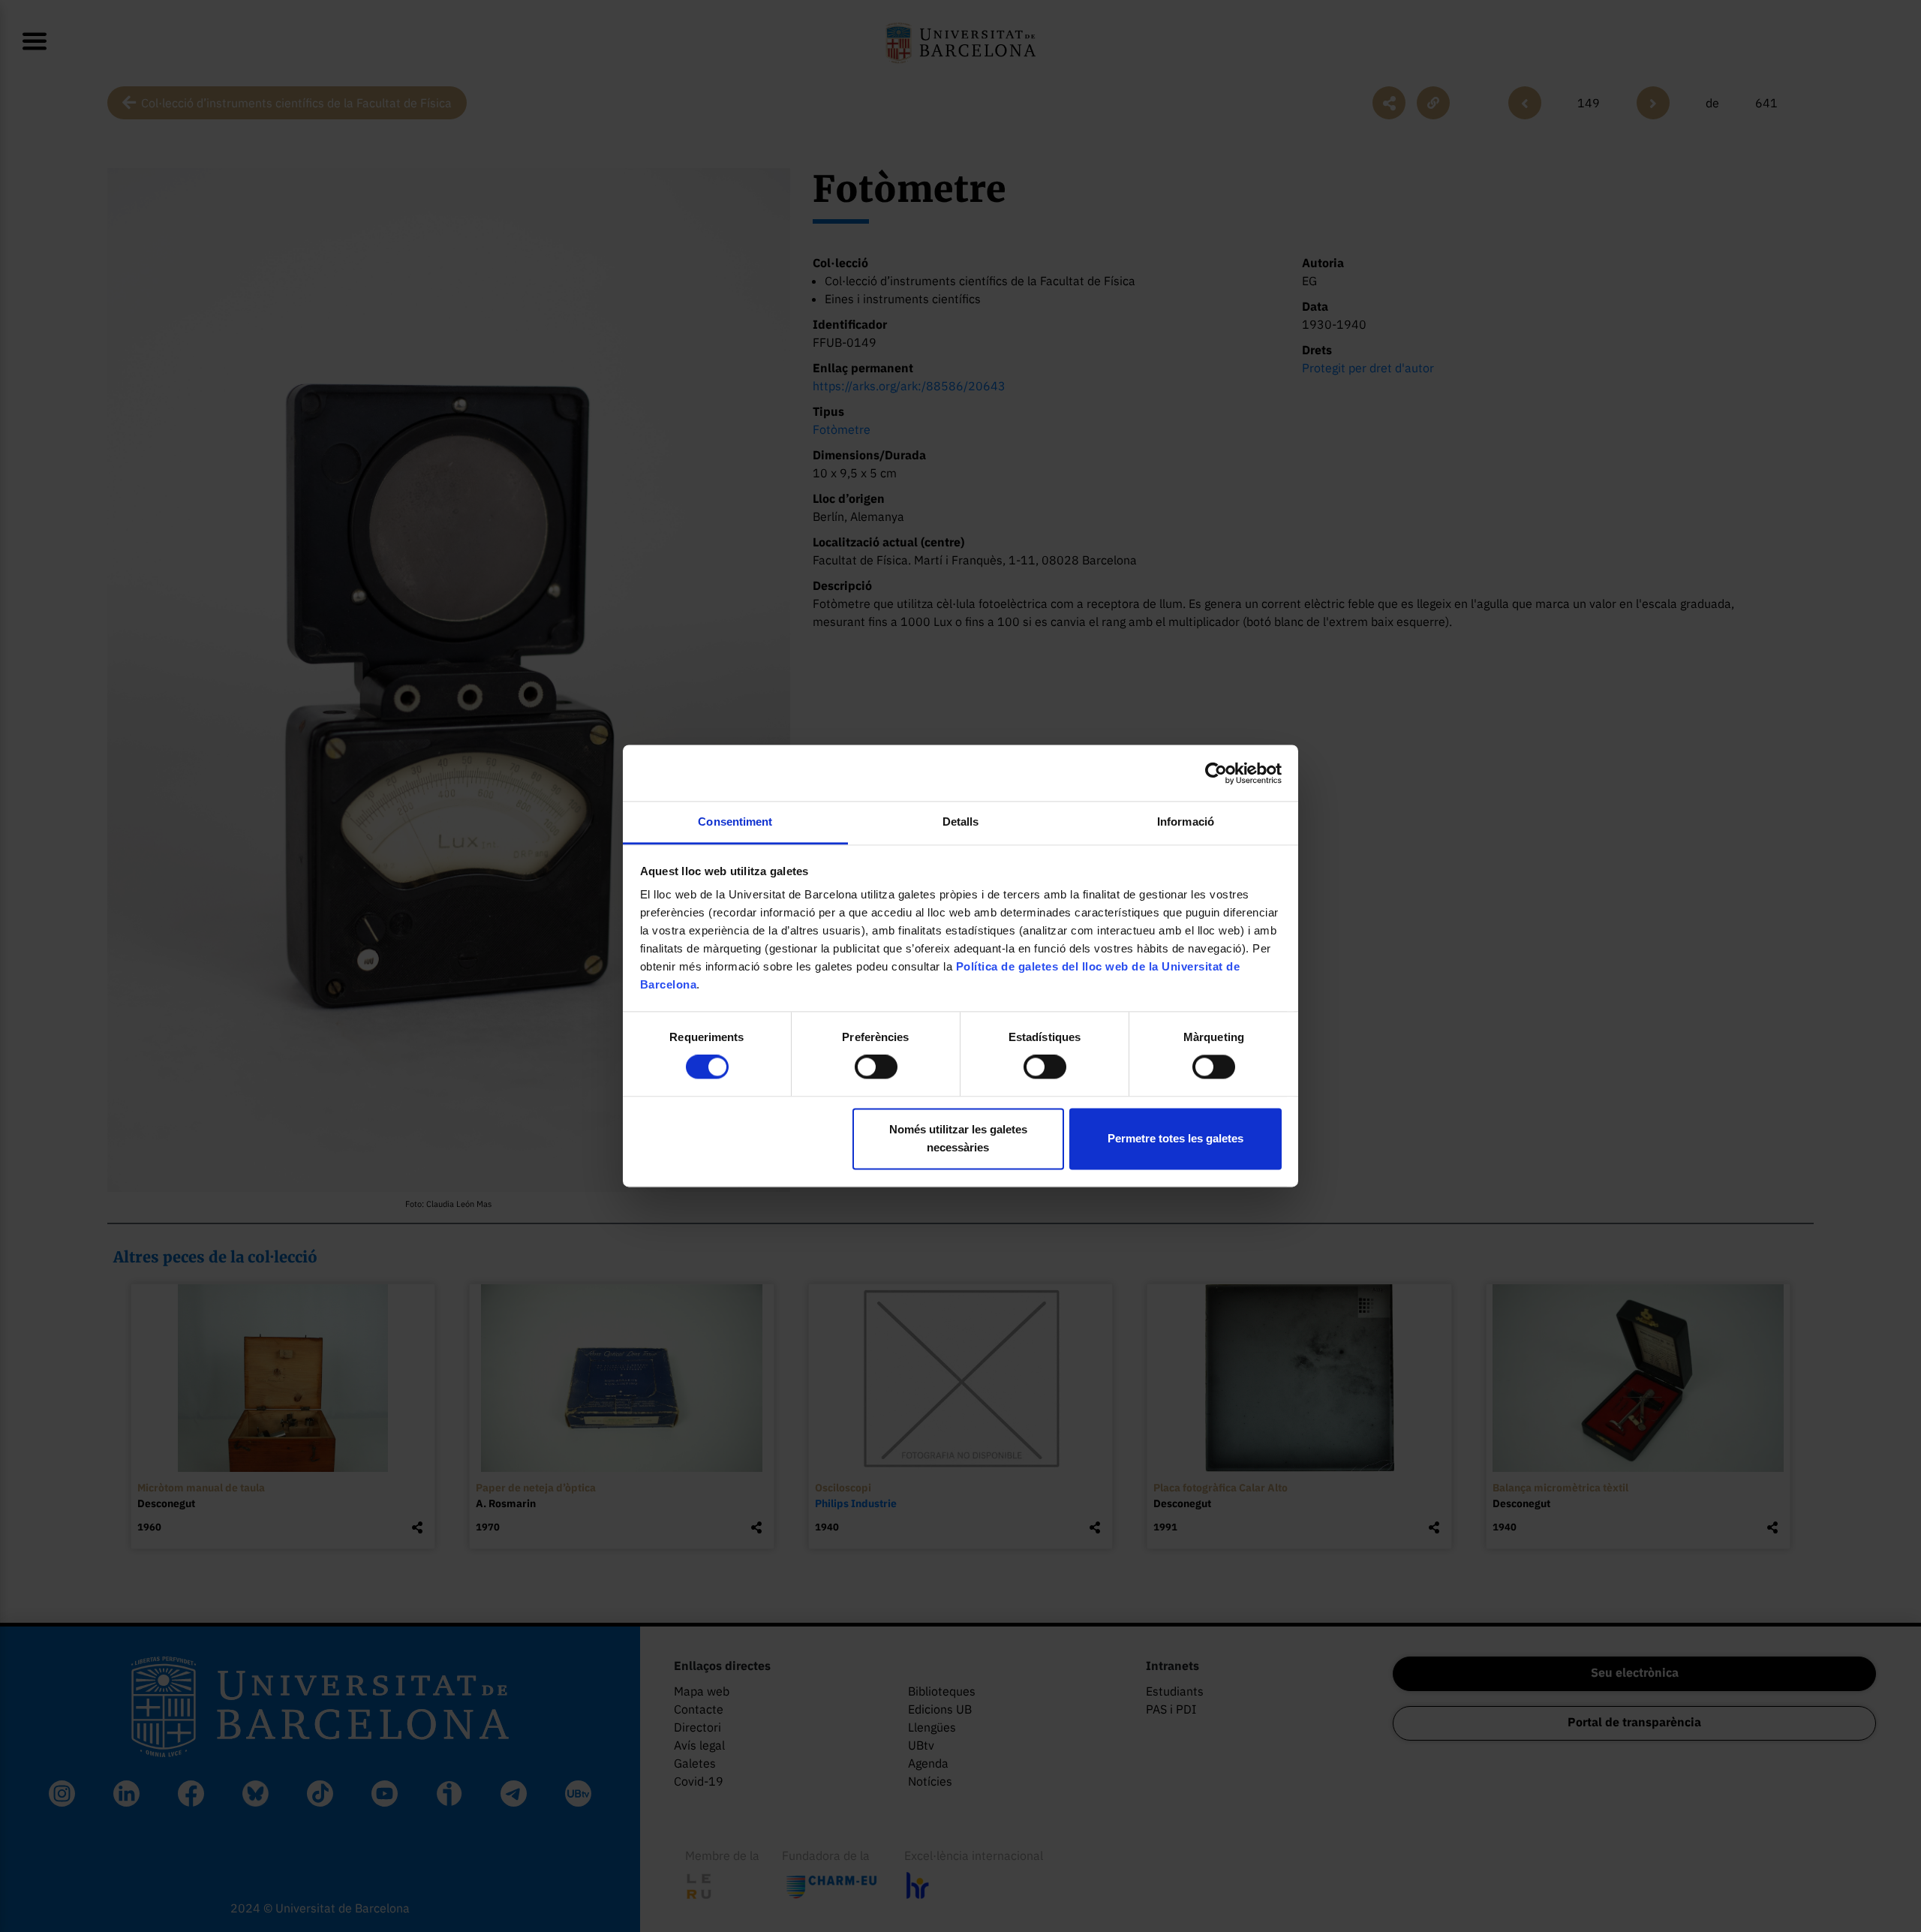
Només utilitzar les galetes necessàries (958, 1138)
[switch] (876, 1067)
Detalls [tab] (961, 822)
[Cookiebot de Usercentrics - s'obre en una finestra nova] (1216, 773)
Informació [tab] (1186, 822)
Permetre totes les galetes (1175, 1138)
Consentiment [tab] (735, 822)
